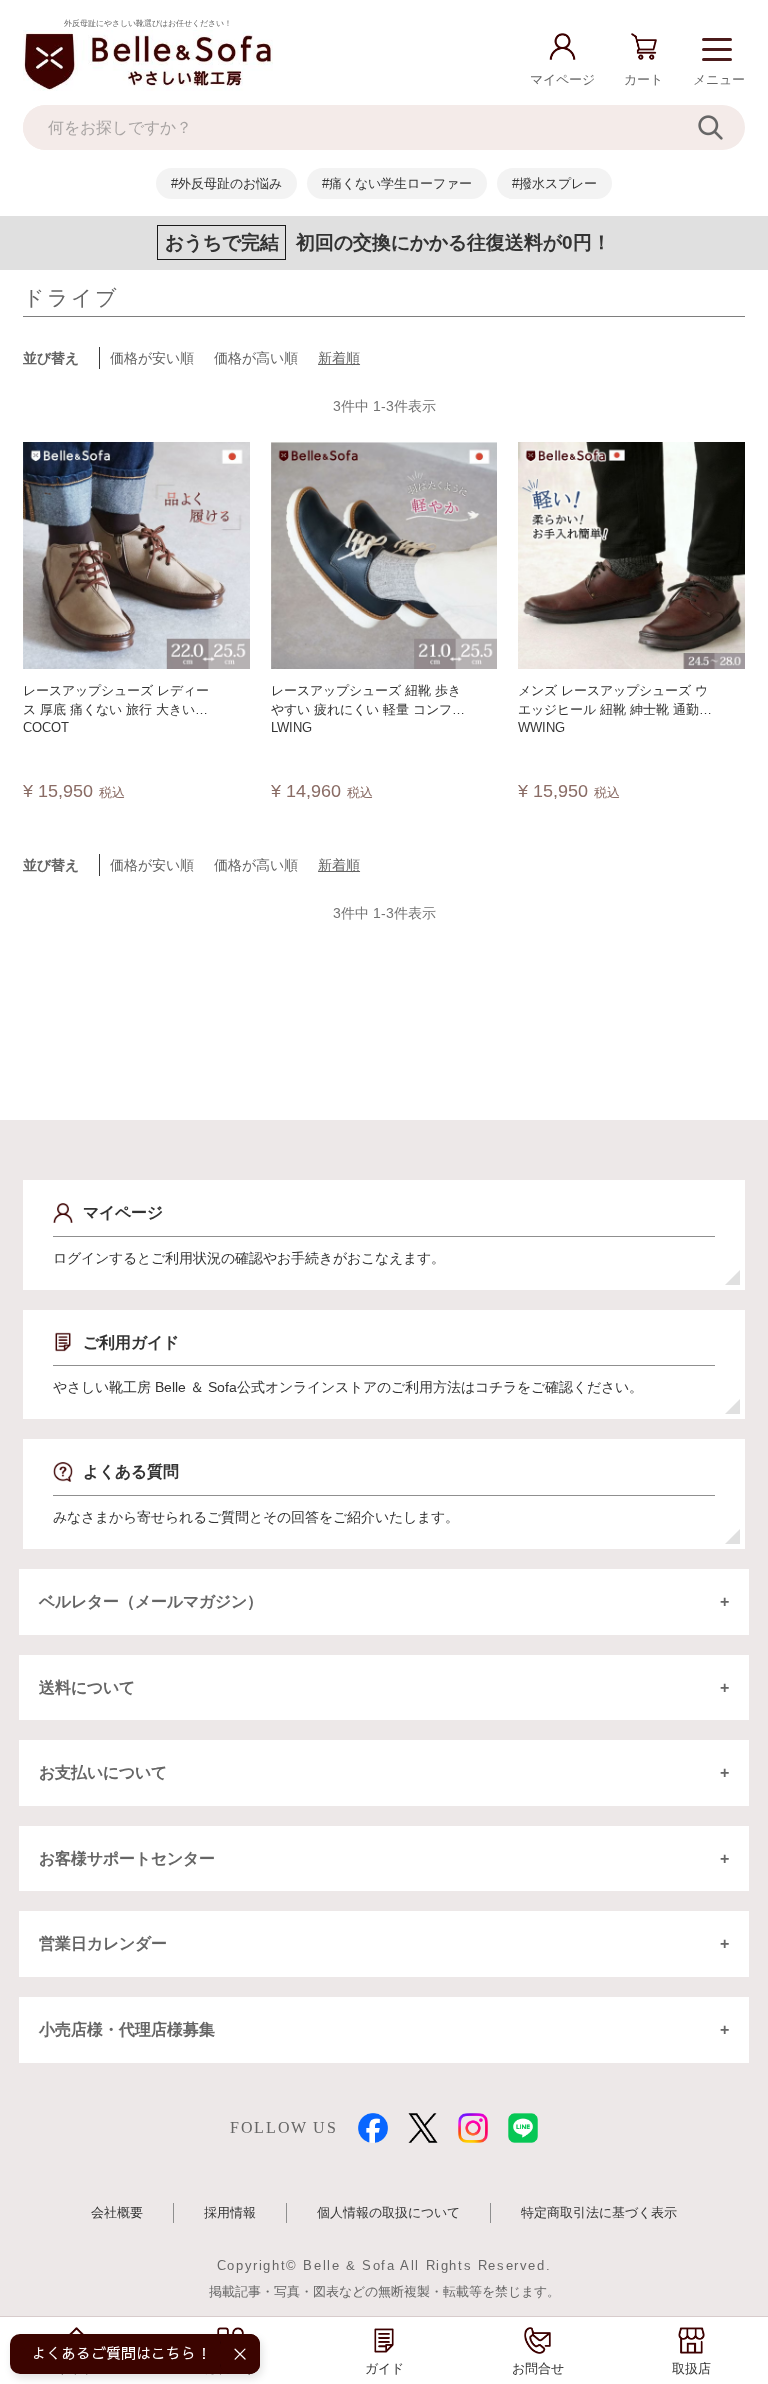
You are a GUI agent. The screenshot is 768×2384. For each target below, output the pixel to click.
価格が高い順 (256, 358)
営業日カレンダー (103, 1943)
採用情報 (230, 2212)
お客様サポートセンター (127, 1858)
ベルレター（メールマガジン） (151, 1601)
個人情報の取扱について (388, 2212)
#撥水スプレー (554, 183)
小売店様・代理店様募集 (127, 2029)
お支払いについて (103, 1772)
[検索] (721, 127)
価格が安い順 (152, 358)
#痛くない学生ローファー (397, 183)
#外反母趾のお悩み (226, 183)
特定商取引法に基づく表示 (599, 2212)
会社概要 (117, 2212)
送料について (87, 1687)
